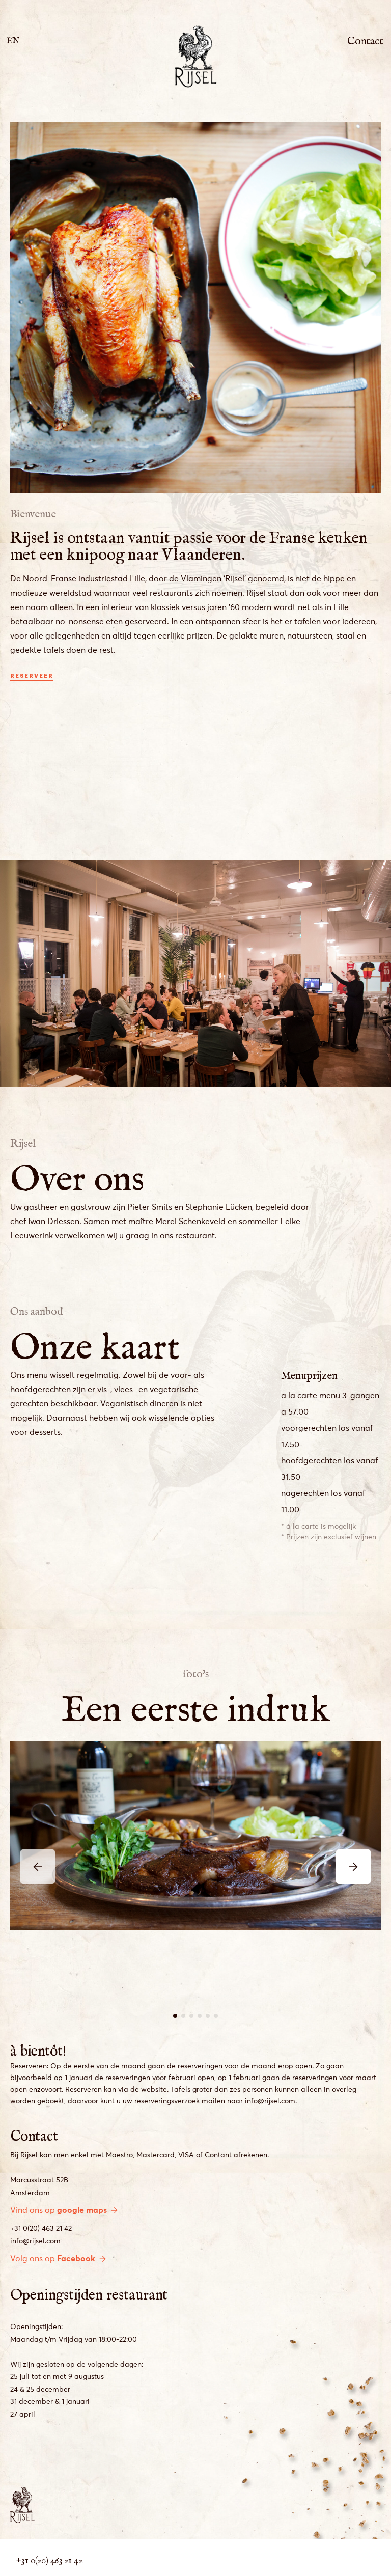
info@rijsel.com (35, 2241)
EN (13, 38)
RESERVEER (32, 676)
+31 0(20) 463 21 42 (41, 2229)
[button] (175, 2016)
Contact (365, 38)
